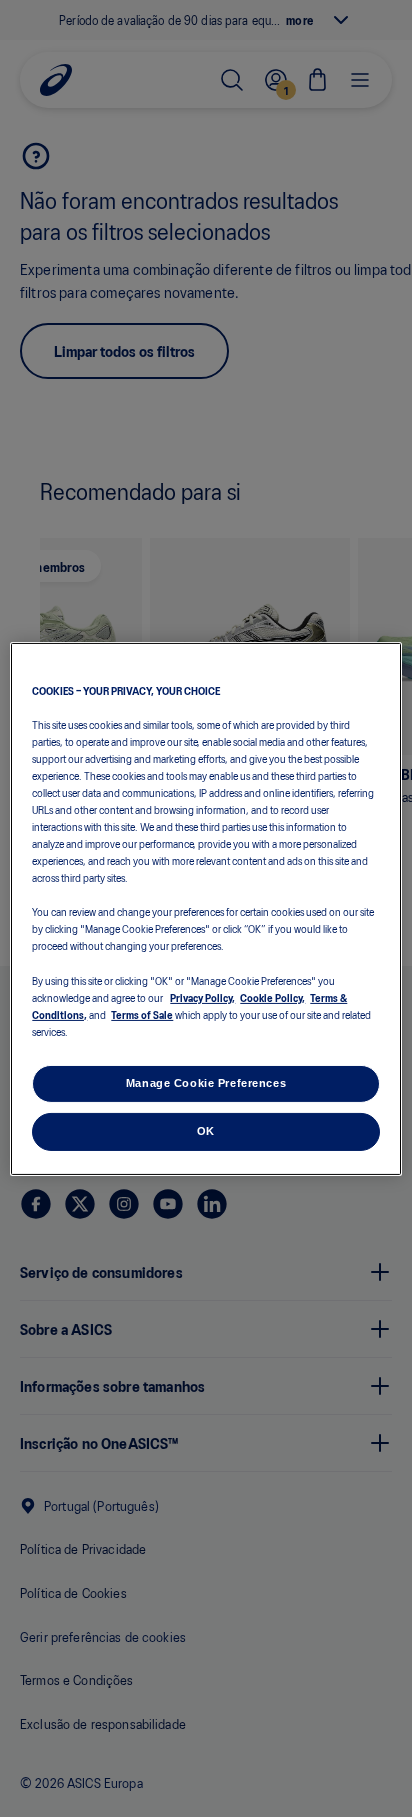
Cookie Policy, (272, 997)
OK (206, 1131)
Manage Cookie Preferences (206, 1083)
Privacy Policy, (202, 997)
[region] (205, 908)
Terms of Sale (142, 1014)
